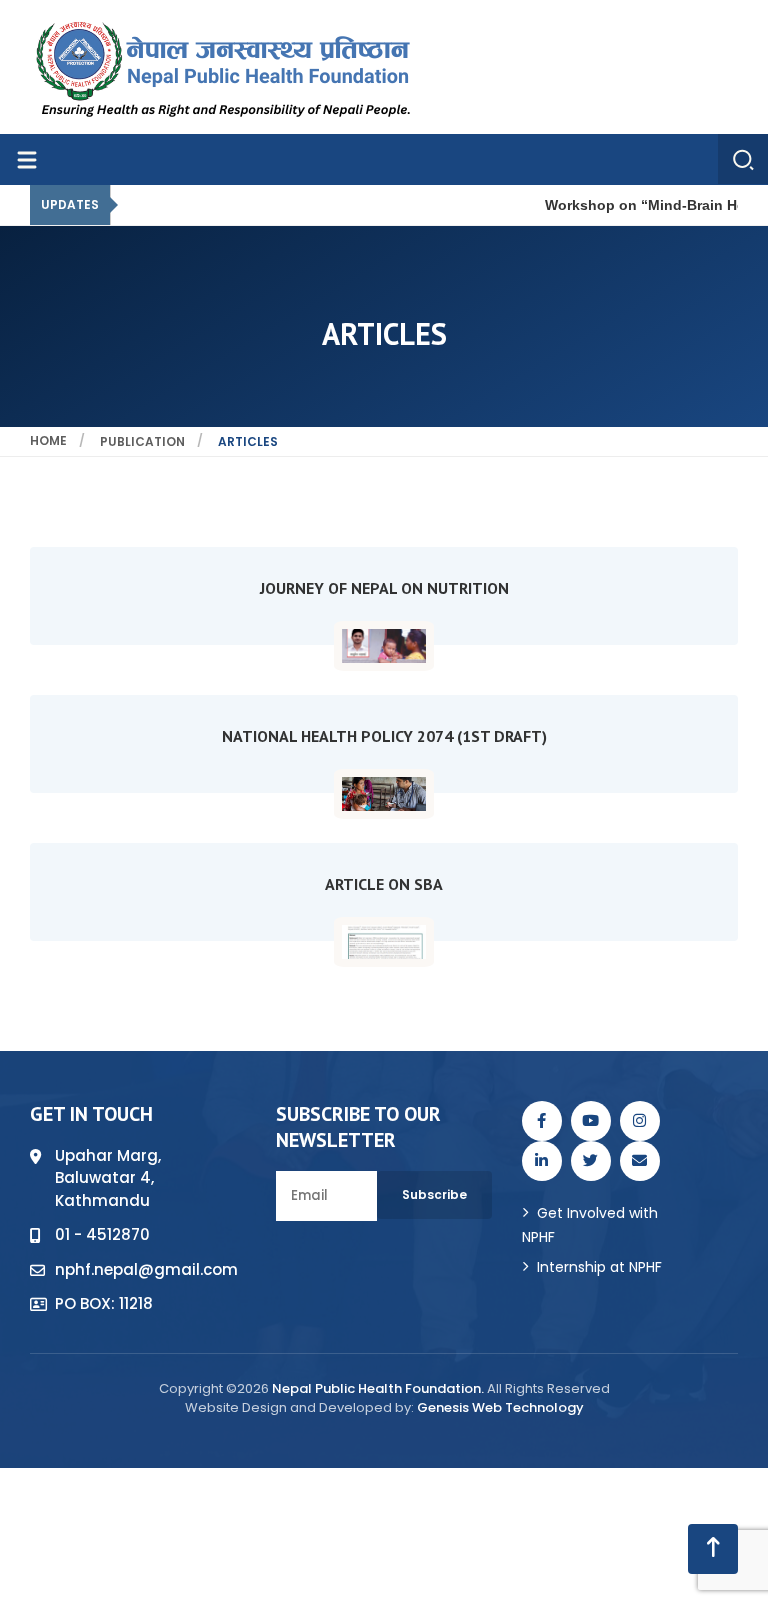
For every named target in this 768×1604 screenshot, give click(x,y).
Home (48, 440)
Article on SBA (384, 884)
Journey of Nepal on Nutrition (384, 588)
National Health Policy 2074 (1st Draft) (384, 736)
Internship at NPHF (599, 1267)
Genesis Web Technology (500, 1407)
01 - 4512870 (102, 1234)
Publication (142, 441)
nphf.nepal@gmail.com (146, 1269)
